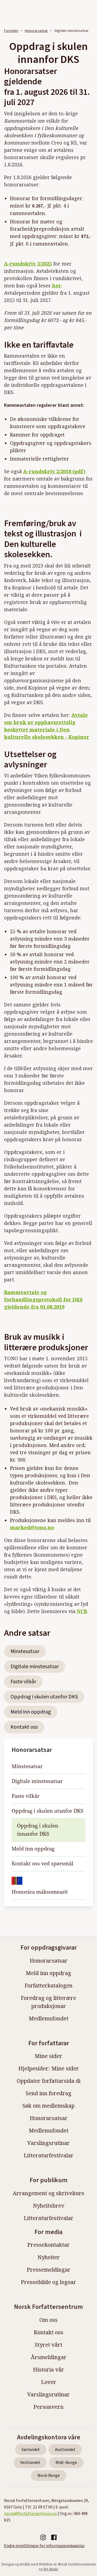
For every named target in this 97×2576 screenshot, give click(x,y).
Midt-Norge (66, 2463)
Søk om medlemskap (48, 2106)
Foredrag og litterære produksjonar (48, 2002)
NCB (82, 1611)
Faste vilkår (23, 1682)
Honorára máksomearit (40, 1892)
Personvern (48, 2407)
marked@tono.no (32, 1527)
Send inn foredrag (48, 2093)
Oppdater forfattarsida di (49, 2081)
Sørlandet (31, 2450)
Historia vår (48, 2370)
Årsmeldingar (49, 2357)
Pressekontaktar (48, 2245)
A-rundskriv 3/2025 (28, 264)
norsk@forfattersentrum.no (30, 2514)
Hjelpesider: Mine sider (49, 2068)
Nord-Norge (49, 2476)
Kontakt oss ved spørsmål (42, 1864)
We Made (51, 2569)
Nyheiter (49, 2257)
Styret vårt (48, 2345)
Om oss (48, 2320)
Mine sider (48, 2056)
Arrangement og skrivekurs (48, 2193)
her (57, 286)
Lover (49, 2382)
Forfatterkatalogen (48, 1985)
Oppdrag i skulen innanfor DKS (38, 1830)
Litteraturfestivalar (49, 2155)
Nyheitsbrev (49, 2206)
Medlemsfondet (49, 2018)
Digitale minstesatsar (35, 1667)
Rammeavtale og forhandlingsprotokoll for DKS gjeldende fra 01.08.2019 (43, 1299)
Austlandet (65, 2450)
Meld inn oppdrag (31, 1712)
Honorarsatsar (36, 31)
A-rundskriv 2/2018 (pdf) (54, 471)
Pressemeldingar (49, 2270)
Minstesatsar (25, 1651)
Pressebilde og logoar (48, 2282)
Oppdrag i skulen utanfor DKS (44, 1697)
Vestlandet (30, 2463)
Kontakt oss (24, 1727)
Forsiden (11, 31)
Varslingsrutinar (48, 2143)
